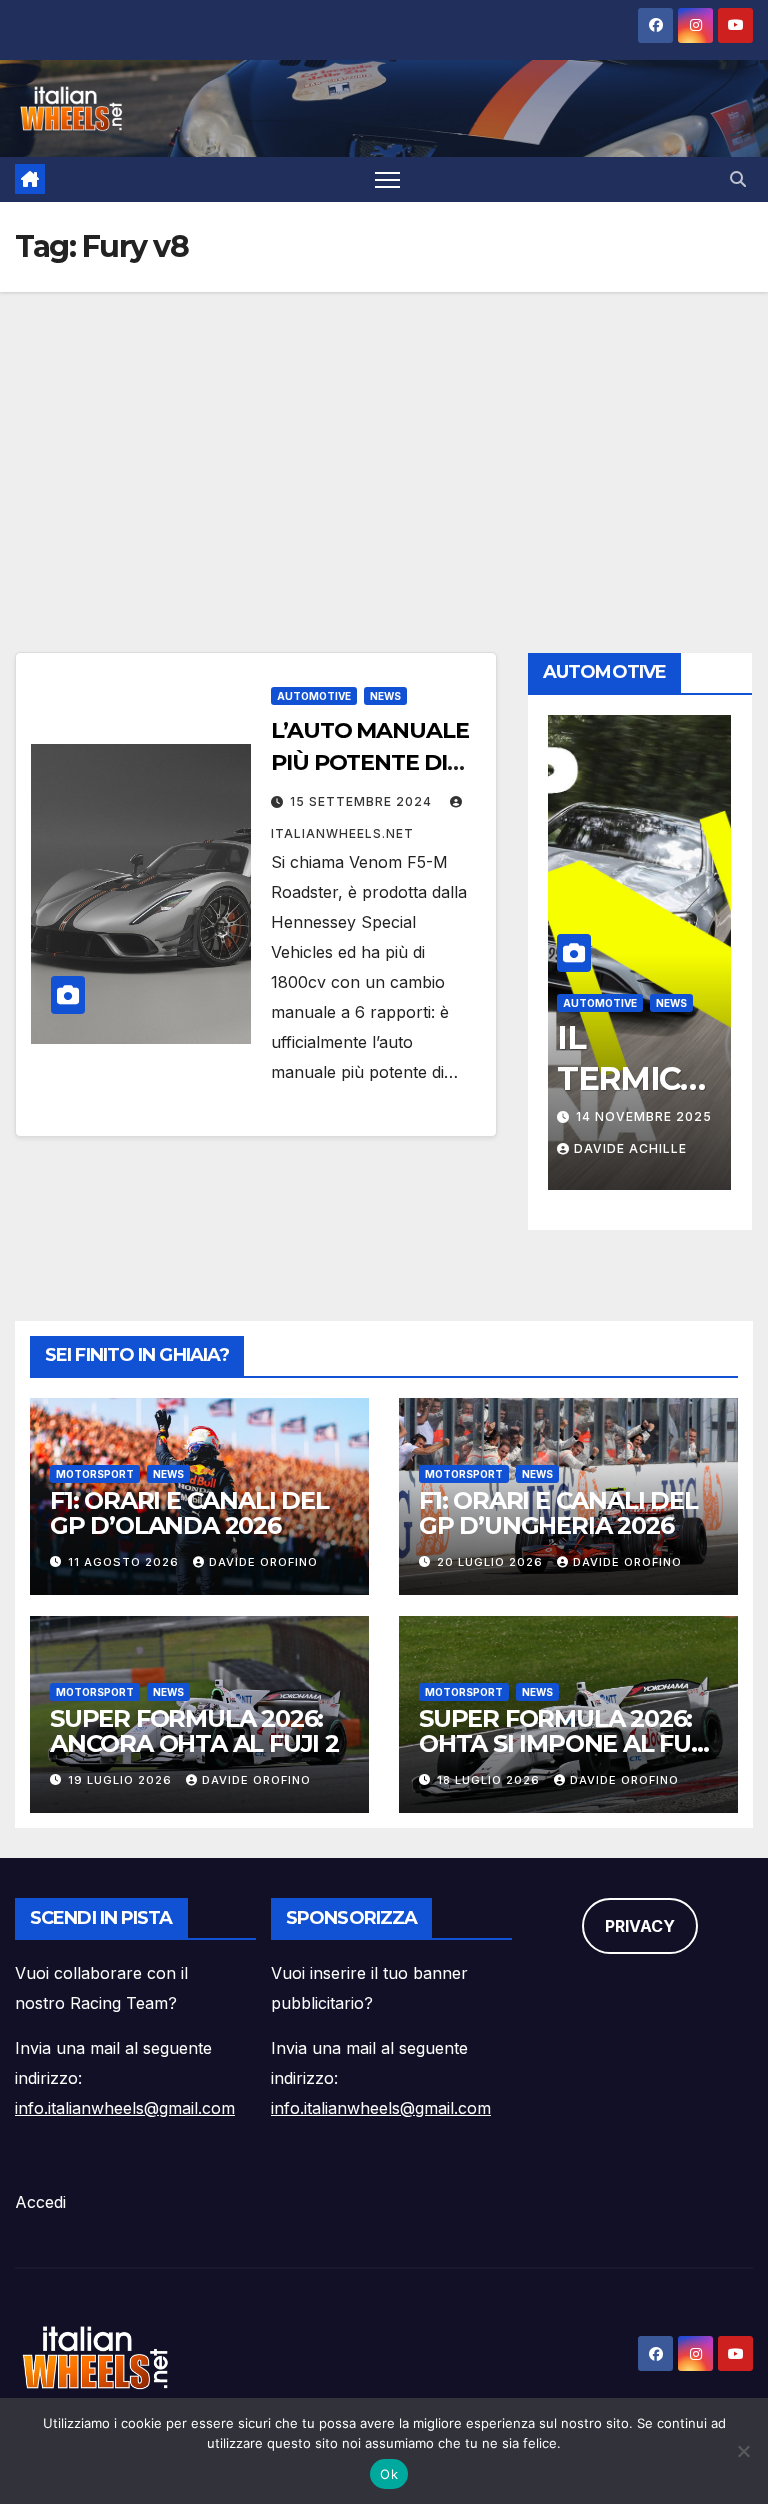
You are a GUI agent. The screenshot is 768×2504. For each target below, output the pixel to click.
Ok (389, 2474)
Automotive (314, 696)
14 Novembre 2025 (644, 1116)
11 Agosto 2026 (125, 1562)
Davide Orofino (263, 1562)
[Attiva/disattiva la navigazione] (387, 179)
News (385, 696)
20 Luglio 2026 (492, 1562)
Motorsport (95, 1474)
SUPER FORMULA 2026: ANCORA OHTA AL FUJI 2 (194, 1731)
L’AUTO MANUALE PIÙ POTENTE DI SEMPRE (370, 762)
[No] (743, 2451)
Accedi (40, 2202)
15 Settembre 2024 (363, 801)
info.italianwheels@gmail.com (125, 2108)
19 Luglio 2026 (122, 1780)
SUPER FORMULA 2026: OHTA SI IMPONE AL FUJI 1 (564, 1743)
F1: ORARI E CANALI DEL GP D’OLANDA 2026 (189, 1513)
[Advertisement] (384, 442)
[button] (738, 179)
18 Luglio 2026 (490, 1780)
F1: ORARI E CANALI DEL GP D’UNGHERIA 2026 (558, 1513)
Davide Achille (630, 1148)
